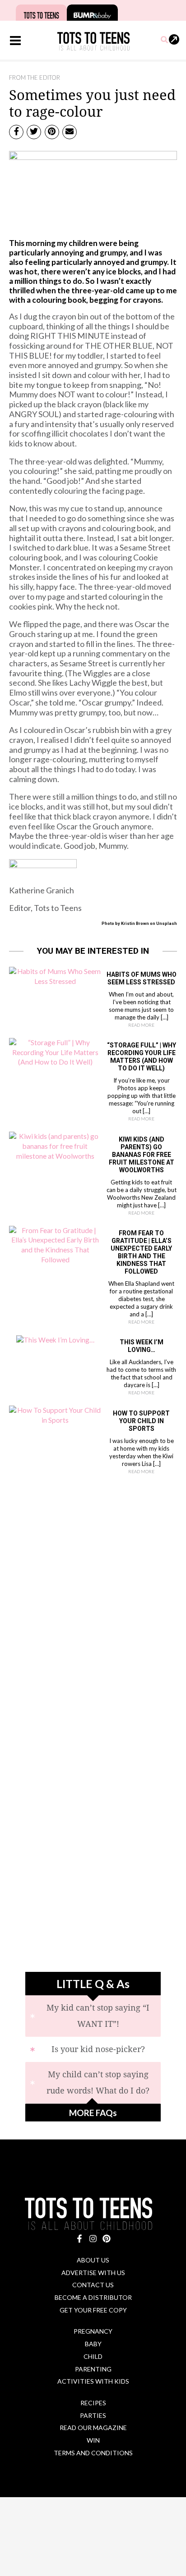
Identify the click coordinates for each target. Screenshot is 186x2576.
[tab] (93, 2016)
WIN (93, 2440)
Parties (93, 2415)
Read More (141, 1025)
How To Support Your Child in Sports (141, 1421)
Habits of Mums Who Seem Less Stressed (142, 978)
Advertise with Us (93, 2273)
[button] (165, 40)
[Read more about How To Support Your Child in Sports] (55, 1415)
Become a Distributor (93, 2297)
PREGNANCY (93, 2331)
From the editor (35, 77)
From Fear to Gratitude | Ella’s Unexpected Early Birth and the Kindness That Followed (141, 1252)
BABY (93, 2344)
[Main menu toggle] (15, 41)
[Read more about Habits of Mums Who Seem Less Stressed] (55, 976)
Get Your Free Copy (93, 2310)
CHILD (93, 2356)
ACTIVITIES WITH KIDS (93, 2381)
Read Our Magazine (93, 2428)
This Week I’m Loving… (142, 1346)
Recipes (93, 2403)
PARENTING (93, 2369)
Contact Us (93, 2285)
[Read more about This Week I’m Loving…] (55, 1339)
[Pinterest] (107, 2239)
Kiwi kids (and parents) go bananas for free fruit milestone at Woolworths (142, 1155)
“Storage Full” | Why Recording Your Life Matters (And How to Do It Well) (142, 1057)
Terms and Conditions (93, 2453)
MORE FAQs (93, 2113)
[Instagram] (93, 2239)
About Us (93, 2260)
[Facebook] (79, 2239)
